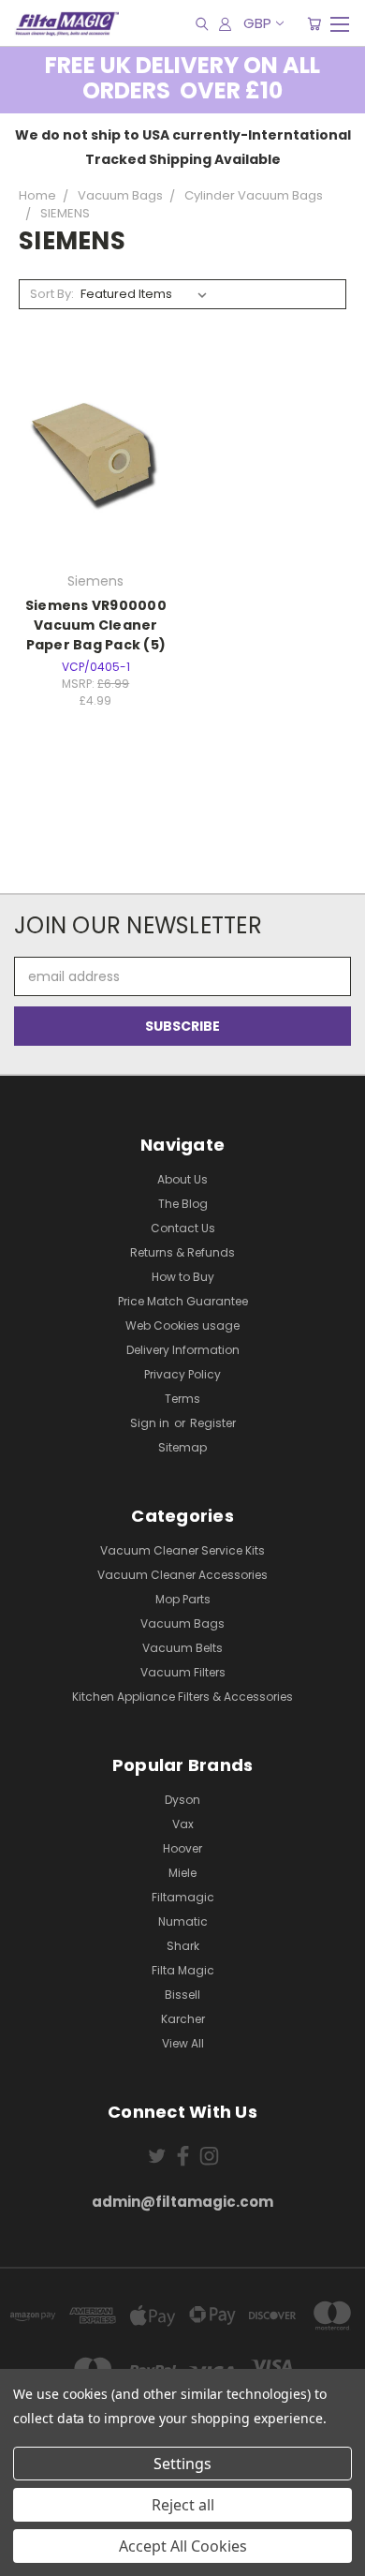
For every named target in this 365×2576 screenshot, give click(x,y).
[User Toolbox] (225, 23)
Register (213, 1423)
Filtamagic (183, 1897)
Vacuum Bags (182, 1623)
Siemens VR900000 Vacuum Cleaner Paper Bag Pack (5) (96, 625)
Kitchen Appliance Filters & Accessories (182, 1697)
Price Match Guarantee (183, 1301)
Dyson (182, 1800)
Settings (182, 2464)
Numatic (183, 1921)
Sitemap (182, 1447)
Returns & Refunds (182, 1252)
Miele (182, 1873)
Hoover (182, 1848)
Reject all (183, 2505)
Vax (183, 1824)
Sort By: (52, 294)
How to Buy (183, 1277)
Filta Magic (183, 1970)
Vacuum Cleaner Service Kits (182, 1550)
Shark (183, 1946)
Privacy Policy (182, 1374)
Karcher (183, 2019)
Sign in (151, 1423)
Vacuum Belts (182, 1648)
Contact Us (183, 1228)
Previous (29, 2557)
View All (183, 2043)
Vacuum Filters (183, 1672)
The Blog (183, 1204)
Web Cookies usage (182, 1325)
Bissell (182, 1995)
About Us (182, 1179)
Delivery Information (183, 1350)
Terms (182, 1399)
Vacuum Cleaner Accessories (182, 1575)
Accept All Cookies (183, 2546)
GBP (257, 23)
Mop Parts (183, 1599)
